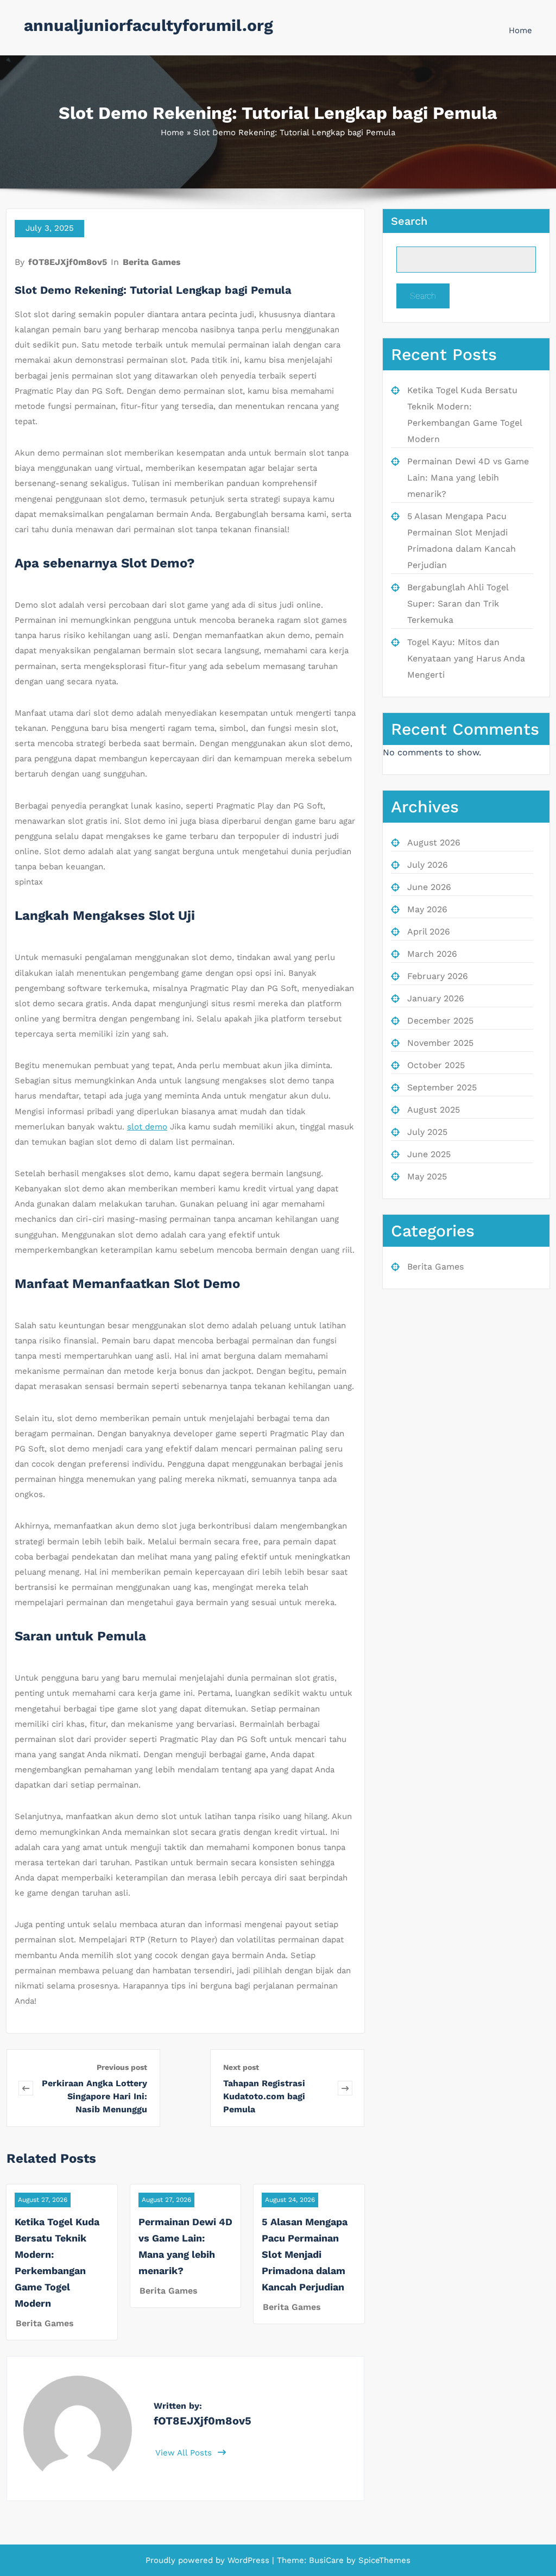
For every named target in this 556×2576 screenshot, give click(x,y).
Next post (241, 2067)
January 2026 (436, 998)
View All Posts (185, 2453)
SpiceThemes (383, 2560)
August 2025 (434, 1110)
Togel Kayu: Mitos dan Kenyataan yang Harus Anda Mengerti (466, 658)
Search (409, 221)
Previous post (122, 2067)
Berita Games (152, 262)
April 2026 (429, 932)
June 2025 (429, 1154)
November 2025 (440, 1043)
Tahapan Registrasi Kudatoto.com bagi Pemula (264, 2096)
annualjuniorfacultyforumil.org (149, 25)
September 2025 (442, 1087)
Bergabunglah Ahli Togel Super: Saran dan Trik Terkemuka (458, 604)
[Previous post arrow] (26, 2088)
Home (520, 30)
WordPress (248, 2560)
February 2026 (438, 976)
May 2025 (427, 1176)
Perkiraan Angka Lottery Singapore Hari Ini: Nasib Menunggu (94, 2096)
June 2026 (429, 887)
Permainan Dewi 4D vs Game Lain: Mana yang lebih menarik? (468, 478)
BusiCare (328, 2560)
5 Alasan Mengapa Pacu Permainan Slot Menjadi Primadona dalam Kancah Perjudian (305, 2254)
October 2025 (436, 1065)
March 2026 (432, 954)
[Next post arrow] (345, 2088)
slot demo (147, 1127)
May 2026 (427, 909)
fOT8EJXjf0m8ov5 (68, 262)
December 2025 (440, 1021)
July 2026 (428, 865)
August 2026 (434, 842)
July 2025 (427, 1132)
